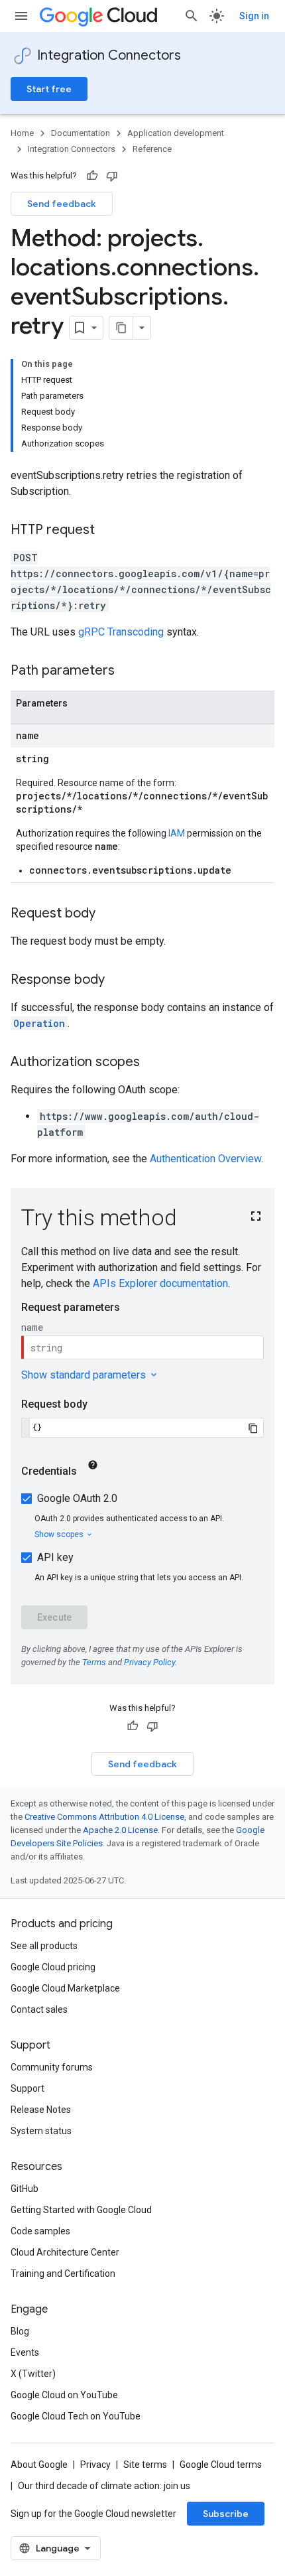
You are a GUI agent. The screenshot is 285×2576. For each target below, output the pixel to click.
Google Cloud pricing (53, 1967)
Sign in (254, 16)
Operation (39, 1023)
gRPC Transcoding (121, 632)
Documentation (81, 133)
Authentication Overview (205, 1159)
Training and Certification (63, 2273)
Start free (49, 89)
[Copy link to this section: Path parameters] (128, 671)
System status (41, 2131)
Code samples (40, 2231)
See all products (44, 1946)
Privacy (95, 2465)
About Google (39, 2465)
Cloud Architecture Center (65, 2252)
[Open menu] (21, 16)
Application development (176, 133)
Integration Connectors (109, 55)
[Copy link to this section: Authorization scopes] (153, 1063)
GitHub (25, 2189)
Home (22, 133)
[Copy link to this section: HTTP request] (108, 531)
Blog (20, 2331)
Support (28, 2088)
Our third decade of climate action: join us (104, 2486)
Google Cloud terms (221, 2465)
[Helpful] (92, 176)
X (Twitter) (33, 2374)
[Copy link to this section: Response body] (118, 981)
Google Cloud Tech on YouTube (76, 2416)
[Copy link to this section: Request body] (109, 914)
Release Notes (41, 2110)
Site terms (145, 2465)
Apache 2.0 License (120, 1830)
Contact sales (39, 2009)
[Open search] (192, 16)
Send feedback (62, 204)
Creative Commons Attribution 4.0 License (104, 1817)
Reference (152, 149)
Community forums (52, 2067)
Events (25, 2352)
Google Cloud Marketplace (65, 1988)
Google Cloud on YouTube (64, 2395)
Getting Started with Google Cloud (81, 2210)
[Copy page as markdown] (121, 328)
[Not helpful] (112, 176)
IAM (177, 833)
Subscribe (226, 2514)
